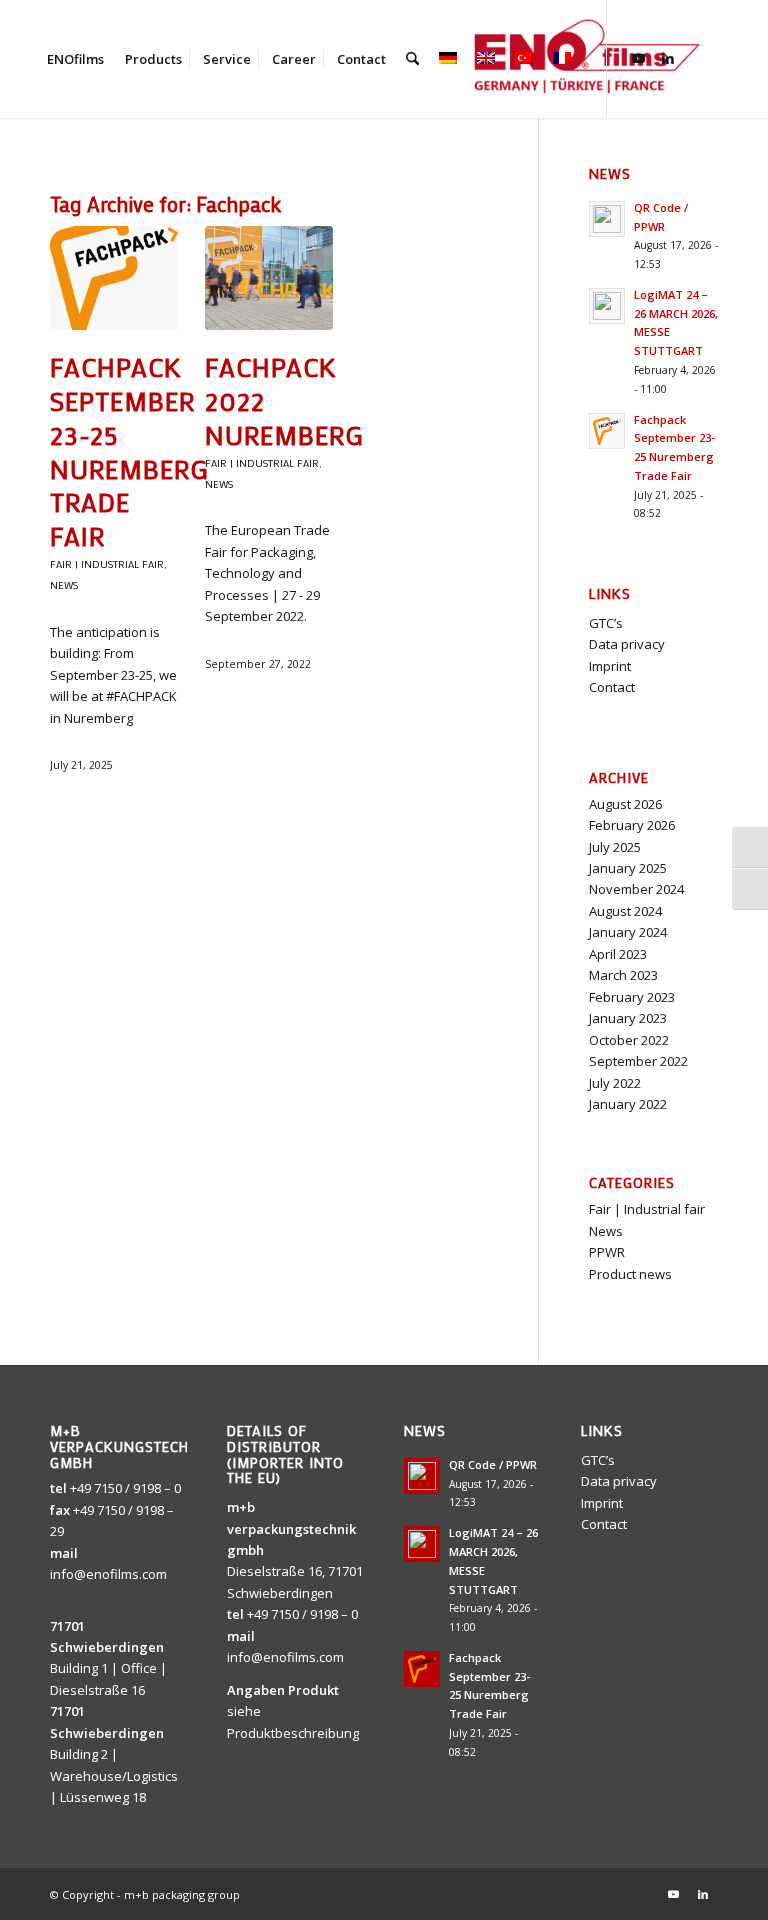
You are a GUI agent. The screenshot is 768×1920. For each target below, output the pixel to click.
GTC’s (606, 623)
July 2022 (615, 1083)
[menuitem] (75, 59)
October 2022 (629, 1040)
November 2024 (636, 889)
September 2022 (638, 1061)
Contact (612, 687)
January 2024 (628, 932)
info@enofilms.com (108, 1574)
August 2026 (625, 804)
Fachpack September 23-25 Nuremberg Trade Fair (129, 451)
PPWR (607, 1252)
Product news (630, 1274)
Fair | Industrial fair (107, 564)
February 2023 (632, 997)
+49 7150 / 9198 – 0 (125, 1488)
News (64, 585)
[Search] (412, 59)
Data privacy (627, 644)
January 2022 (628, 1104)
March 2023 (623, 975)
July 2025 (615, 847)
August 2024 (625, 911)
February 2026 (632, 825)
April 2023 (618, 954)
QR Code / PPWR (493, 1464)
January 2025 (628, 868)
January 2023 (628, 1018)
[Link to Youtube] (638, 58)
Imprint (610, 666)
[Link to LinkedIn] (668, 58)
